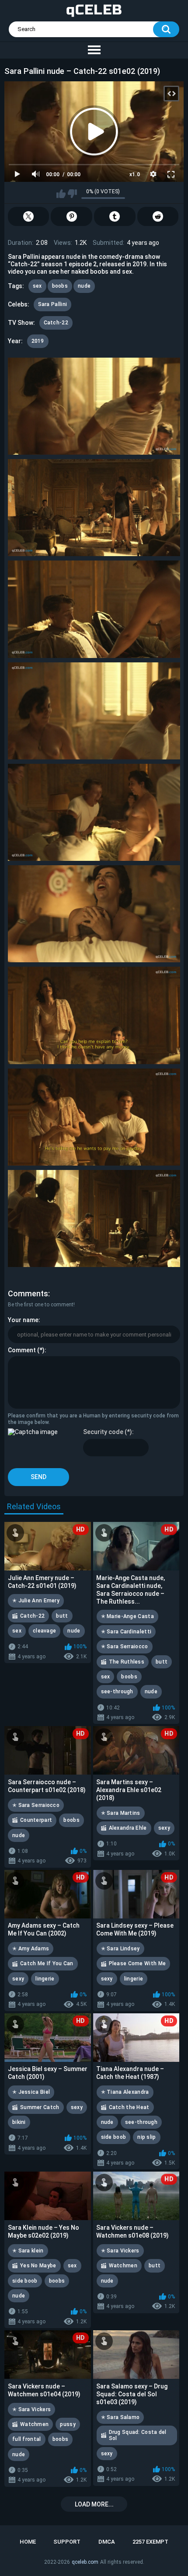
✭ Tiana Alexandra (125, 2092)
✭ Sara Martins (121, 1813)
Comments (28, 1293)
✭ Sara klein (28, 2251)
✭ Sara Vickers (120, 2251)
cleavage (44, 1631)
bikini (19, 2122)
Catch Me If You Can (47, 1963)
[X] (29, 216)
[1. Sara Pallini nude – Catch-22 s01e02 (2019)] (94, 406)
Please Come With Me (138, 1963)
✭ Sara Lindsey (120, 1949)
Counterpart (36, 1820)
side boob (114, 2137)
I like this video (61, 194)
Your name (23, 1320)
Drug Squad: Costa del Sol (138, 2435)
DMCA (107, 2542)
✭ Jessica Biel (31, 2092)
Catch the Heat (129, 2107)
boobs (60, 286)
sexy (164, 1828)
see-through (117, 1692)
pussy (68, 2424)
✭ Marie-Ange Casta (127, 1616)
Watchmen (123, 2266)
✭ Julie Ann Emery (36, 1601)
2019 (38, 341)
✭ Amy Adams (31, 1949)
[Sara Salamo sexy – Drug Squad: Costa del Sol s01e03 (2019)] (136, 2355)
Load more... (94, 2504)
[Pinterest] (71, 216)
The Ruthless (127, 1662)
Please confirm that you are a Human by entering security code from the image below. (93, 1419)
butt (62, 1616)
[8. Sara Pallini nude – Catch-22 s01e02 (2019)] (94, 1117)
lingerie (45, 1979)
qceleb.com (85, 2562)
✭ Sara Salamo (120, 2417)
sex (37, 286)
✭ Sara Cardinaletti (126, 1632)
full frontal (27, 2439)
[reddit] (158, 216)
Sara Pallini (53, 304)
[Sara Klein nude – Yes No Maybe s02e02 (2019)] (48, 2196)
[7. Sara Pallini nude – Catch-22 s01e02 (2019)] (94, 1015)
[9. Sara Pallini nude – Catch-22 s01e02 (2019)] (94, 1218)
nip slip (146, 2137)
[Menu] (94, 50)
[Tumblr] (115, 216)
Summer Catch (40, 2107)
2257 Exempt (150, 2542)
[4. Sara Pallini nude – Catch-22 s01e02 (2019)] (94, 711)
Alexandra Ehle (128, 1828)
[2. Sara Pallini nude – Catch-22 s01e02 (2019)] (94, 508)
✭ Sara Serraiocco (125, 1647)
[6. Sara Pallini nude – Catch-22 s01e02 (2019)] (94, 914)
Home (28, 2542)
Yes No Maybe (38, 2266)
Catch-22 (56, 323)
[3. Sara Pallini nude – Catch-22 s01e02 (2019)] (94, 609)
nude (84, 286)
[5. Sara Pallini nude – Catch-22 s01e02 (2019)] (94, 812)
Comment (22, 1350)
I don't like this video (72, 194)
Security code (103, 1432)
